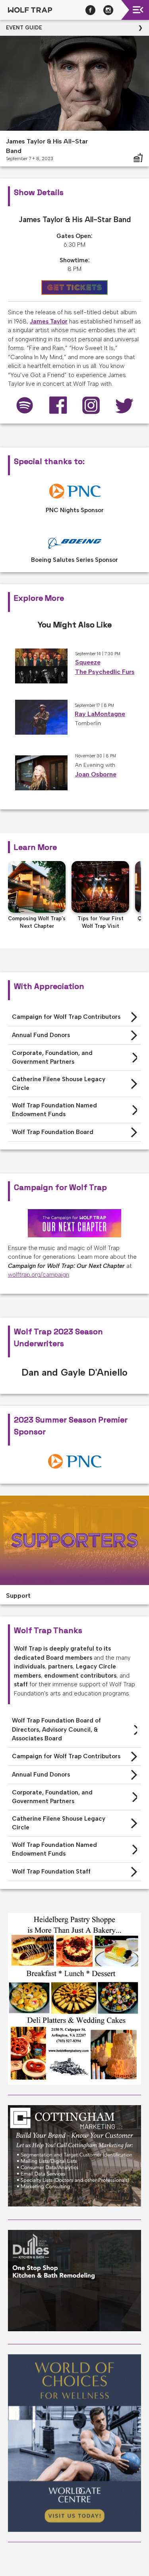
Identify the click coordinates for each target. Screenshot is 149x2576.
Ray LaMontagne (100, 714)
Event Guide (24, 28)
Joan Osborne (96, 774)
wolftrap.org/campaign (39, 1275)
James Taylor (49, 321)
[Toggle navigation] (138, 10)
